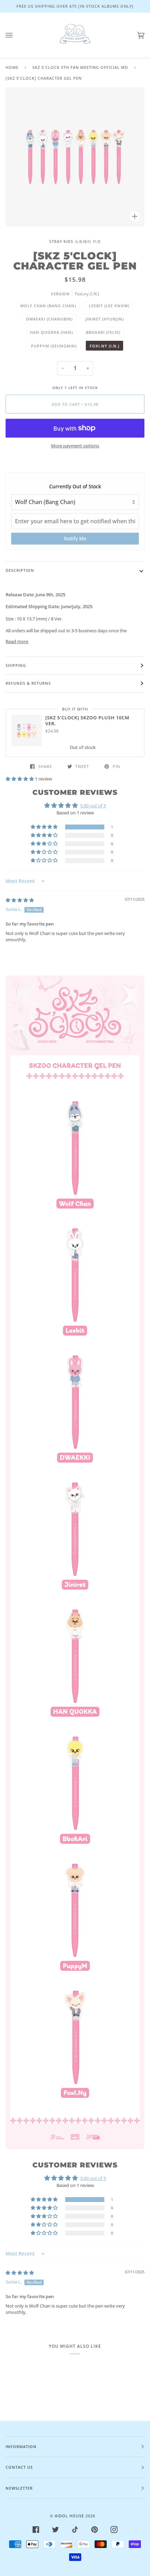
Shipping (16, 665)
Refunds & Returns (28, 683)
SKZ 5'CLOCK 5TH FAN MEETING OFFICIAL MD (80, 67)
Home (12, 67)
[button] (20, 779)
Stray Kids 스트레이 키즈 (75, 241)
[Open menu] (16, 35)
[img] (20, 900)
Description (20, 570)
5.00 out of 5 (93, 806)
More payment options (75, 446)
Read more (17, 641)
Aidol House (69, 2516)
